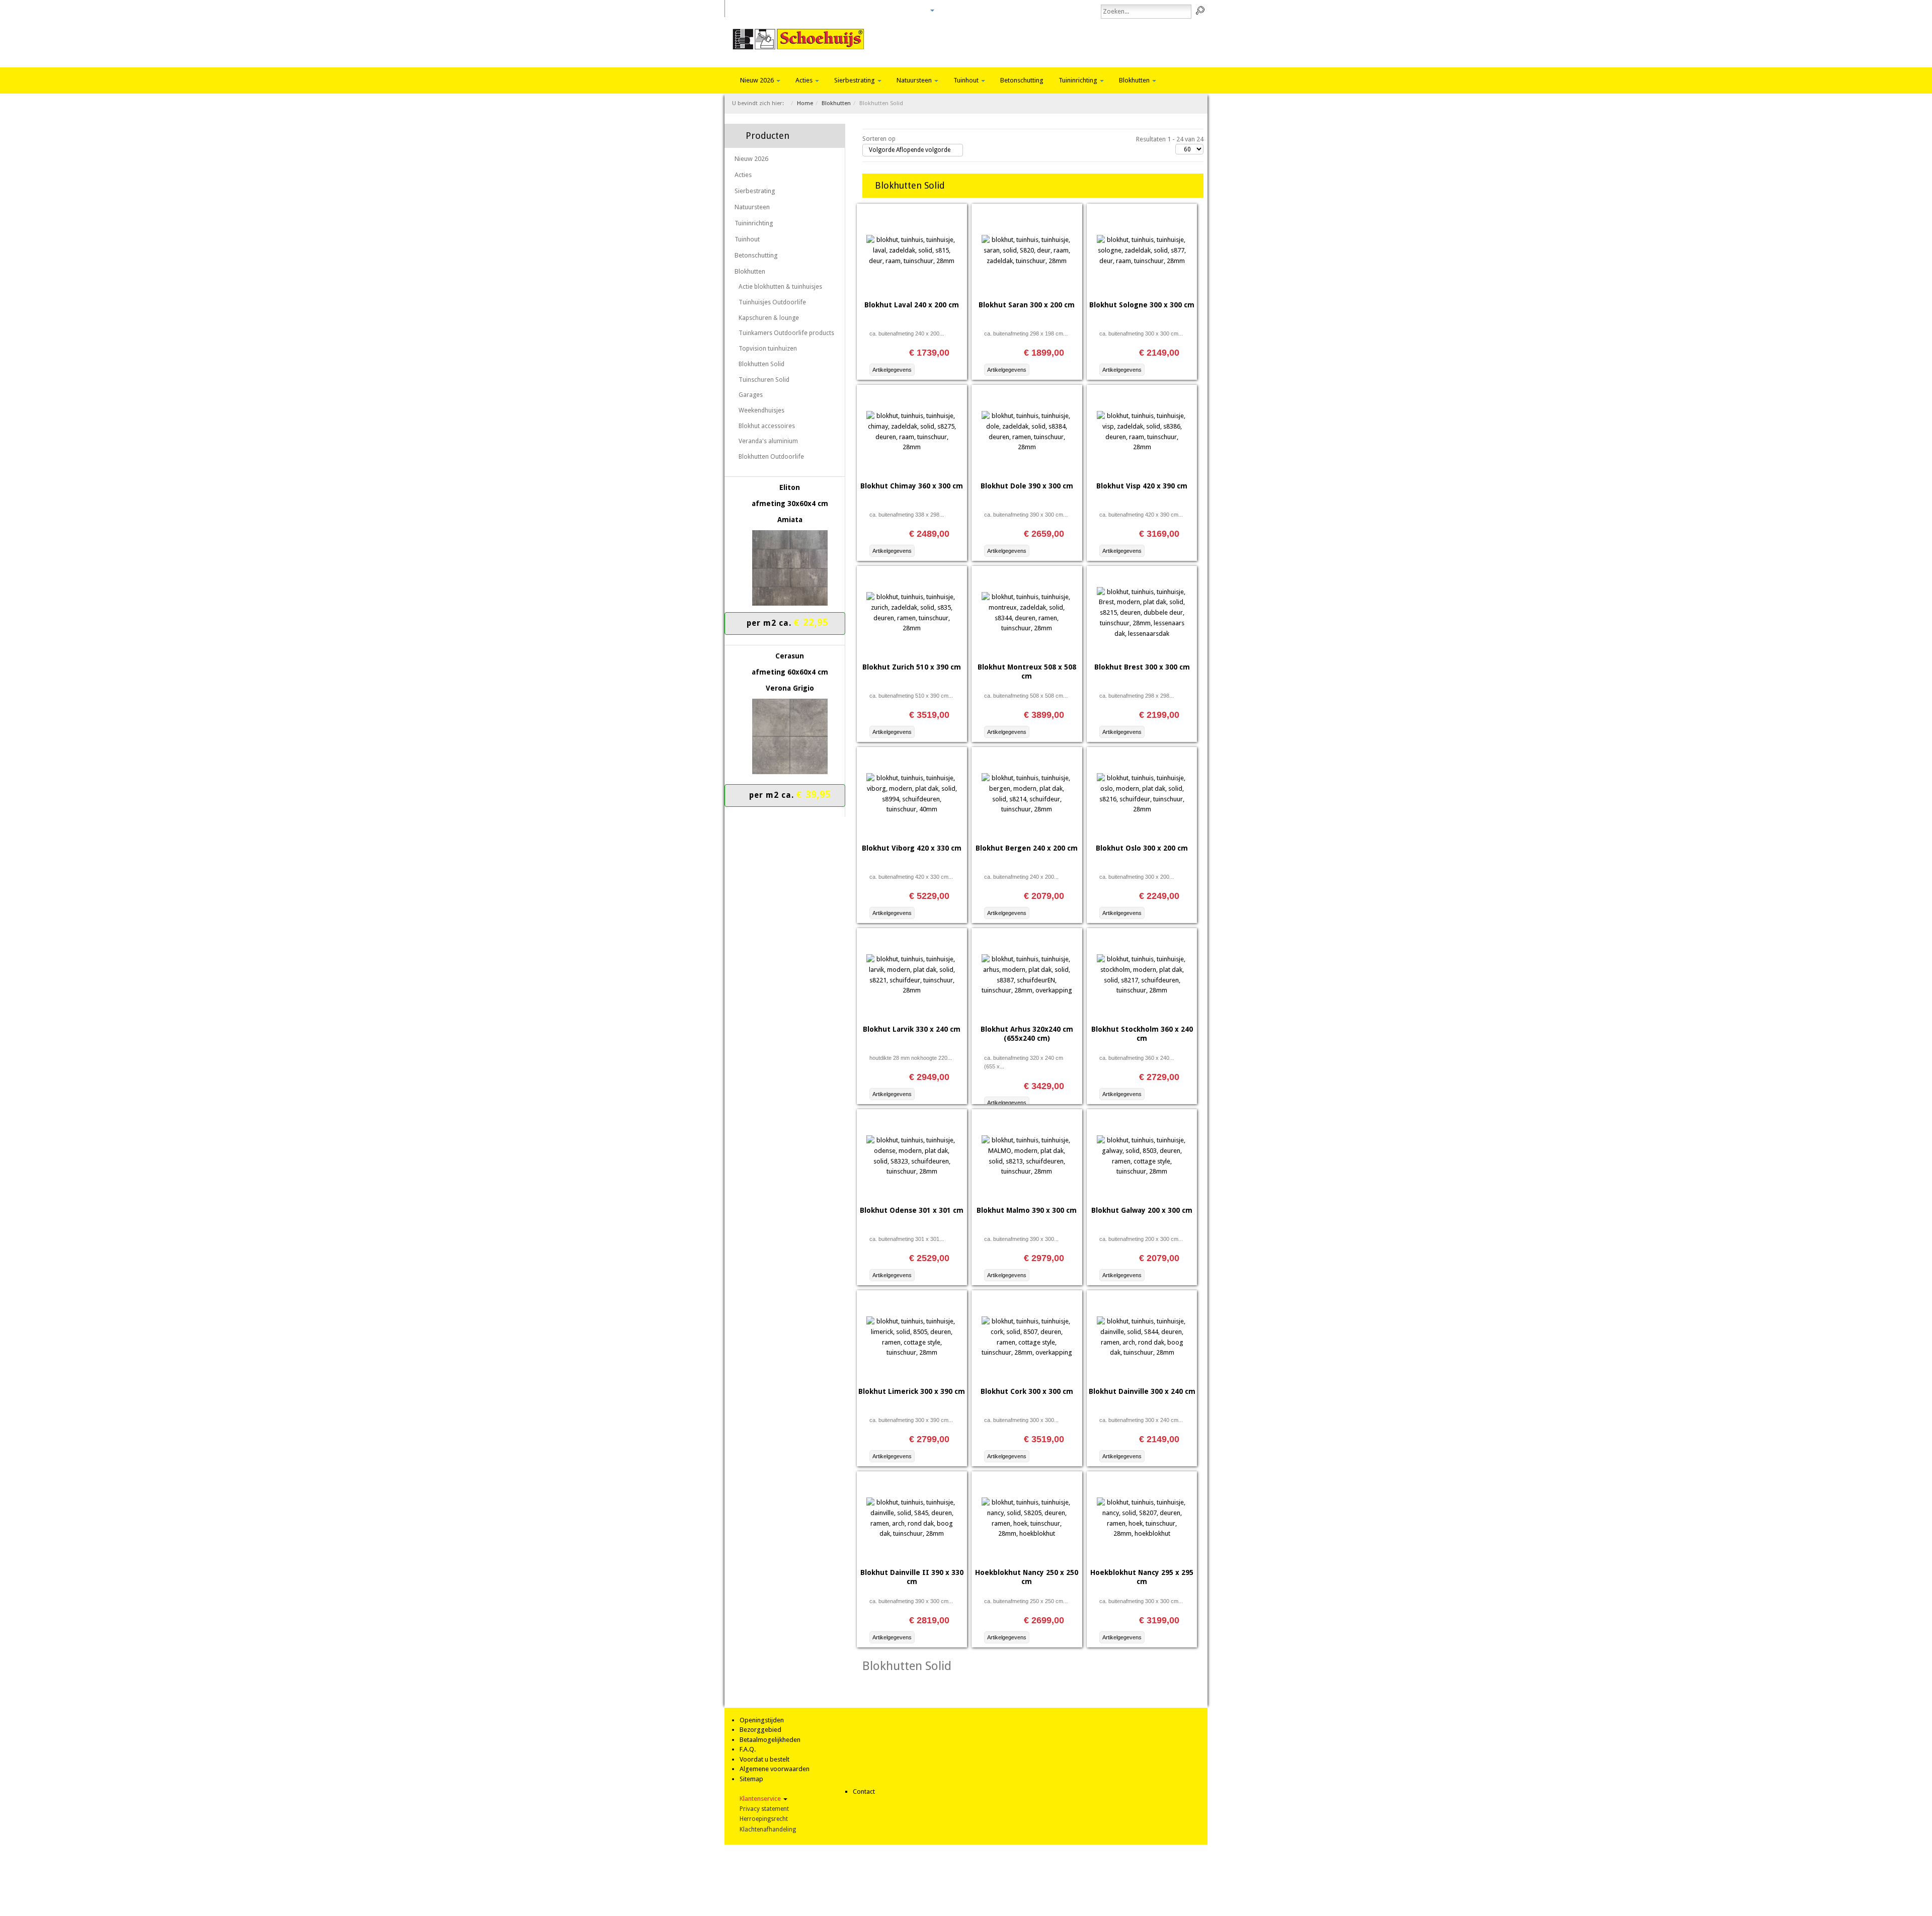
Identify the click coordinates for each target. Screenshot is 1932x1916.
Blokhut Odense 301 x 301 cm (912, 1210)
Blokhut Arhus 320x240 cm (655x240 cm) (1027, 1034)
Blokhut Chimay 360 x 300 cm (912, 486)
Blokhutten (1135, 80)
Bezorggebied (760, 1730)
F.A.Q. (748, 1749)
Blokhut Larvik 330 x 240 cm (912, 1029)
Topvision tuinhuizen (768, 348)
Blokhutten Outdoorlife (771, 456)
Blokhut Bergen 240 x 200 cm (1027, 848)
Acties (805, 80)
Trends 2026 (782, 10)
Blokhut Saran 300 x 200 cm (1027, 305)
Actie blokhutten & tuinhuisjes (780, 286)
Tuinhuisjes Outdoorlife (772, 302)
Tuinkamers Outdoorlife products (786, 333)
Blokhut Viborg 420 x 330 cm (912, 848)
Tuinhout (967, 80)
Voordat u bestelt (764, 1759)
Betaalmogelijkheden (770, 1740)
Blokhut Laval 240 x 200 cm (912, 305)
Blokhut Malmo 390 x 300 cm (1027, 1210)
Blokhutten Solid (761, 364)
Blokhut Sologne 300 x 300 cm (1142, 305)
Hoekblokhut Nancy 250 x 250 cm (1027, 1577)
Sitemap (751, 1779)
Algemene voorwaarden (775, 1769)
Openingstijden (762, 1720)
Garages (751, 395)
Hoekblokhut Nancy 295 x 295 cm (1142, 1577)
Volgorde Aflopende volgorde (910, 150)
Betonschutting (1022, 80)
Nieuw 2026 (758, 80)
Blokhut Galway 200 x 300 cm (1142, 1210)
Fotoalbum (825, 10)
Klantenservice (761, 1799)
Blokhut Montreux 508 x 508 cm (1027, 672)
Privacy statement (764, 1809)
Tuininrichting (1079, 80)
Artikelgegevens (892, 370)
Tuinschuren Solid (764, 380)
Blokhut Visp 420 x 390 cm (1142, 486)
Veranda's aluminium (768, 441)
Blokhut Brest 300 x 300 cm (1142, 667)
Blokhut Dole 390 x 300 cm (1027, 486)
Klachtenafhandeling (768, 1829)
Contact (917, 10)
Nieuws (886, 10)
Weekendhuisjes (761, 410)
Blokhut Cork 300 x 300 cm (1027, 1391)
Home (746, 10)
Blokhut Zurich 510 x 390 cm (912, 667)
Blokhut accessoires (767, 426)
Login (858, 10)
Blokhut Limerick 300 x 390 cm (912, 1391)
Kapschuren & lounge (769, 318)
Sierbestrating (855, 80)
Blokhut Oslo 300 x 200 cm (1142, 848)
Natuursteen (915, 80)
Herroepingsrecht (764, 1819)
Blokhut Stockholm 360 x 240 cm (1142, 1034)
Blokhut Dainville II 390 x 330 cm (912, 1577)
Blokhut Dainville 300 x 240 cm (1142, 1391)
